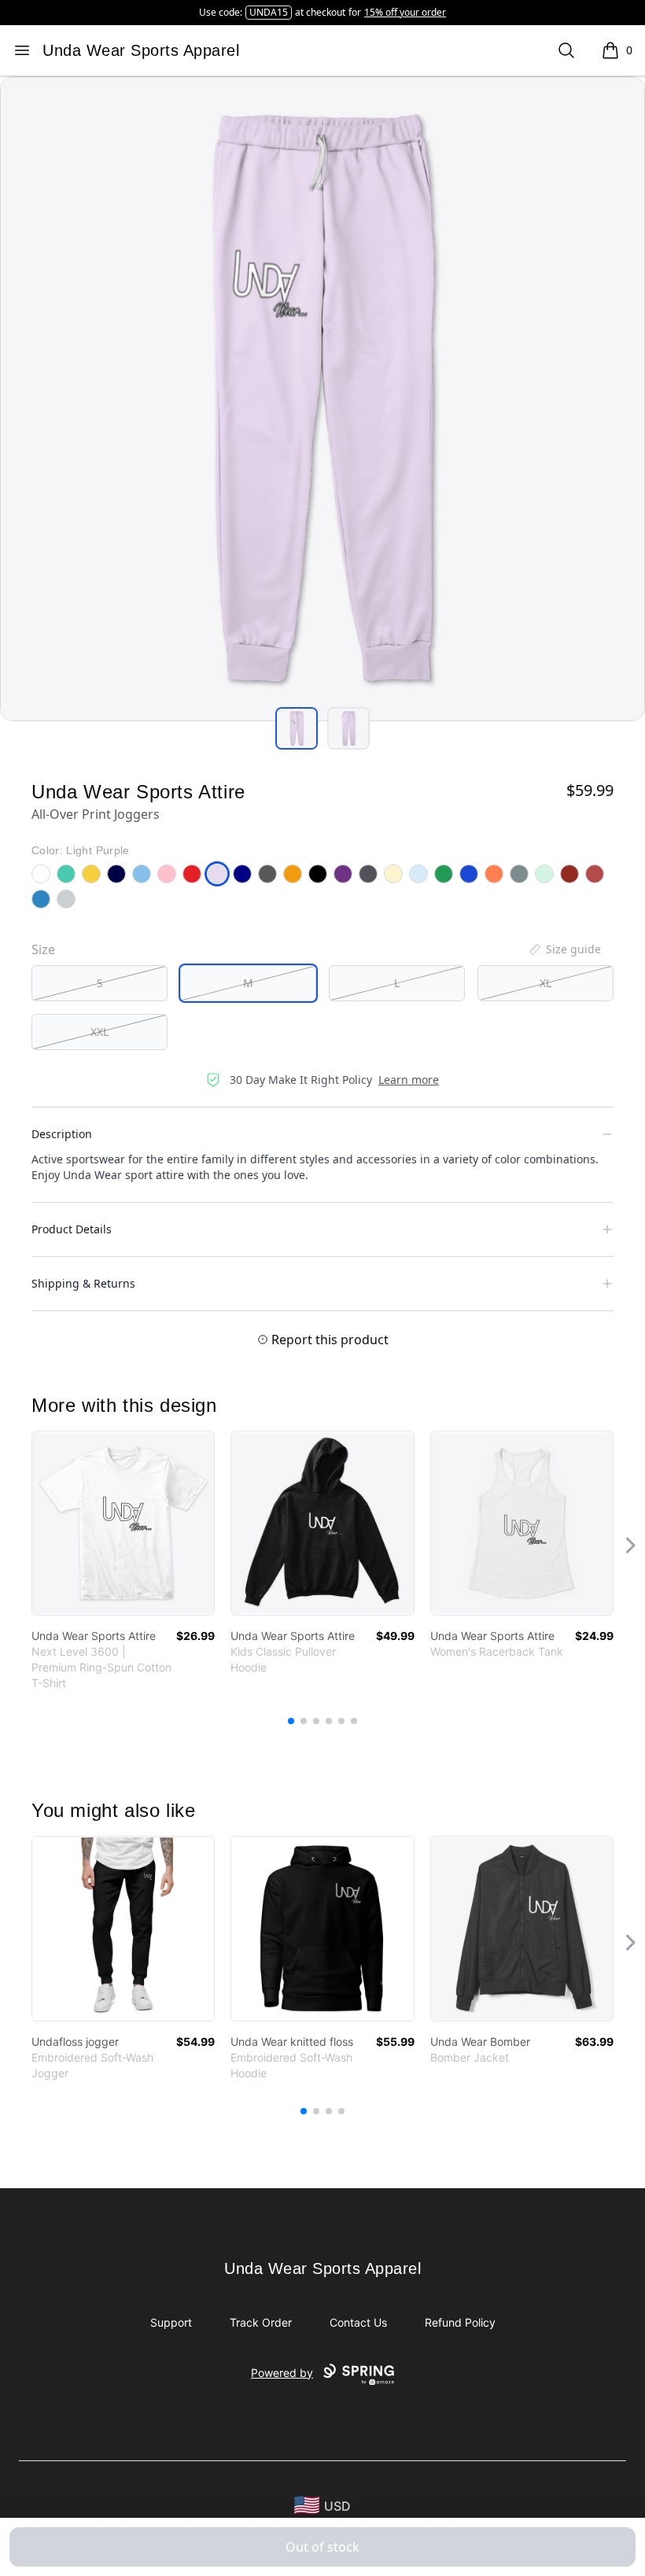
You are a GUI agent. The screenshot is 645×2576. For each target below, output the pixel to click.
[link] (123, 1523)
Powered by (282, 2373)
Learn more (409, 1080)
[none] (564, 949)
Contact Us (358, 2322)
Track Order (261, 2322)
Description (62, 1134)
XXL (100, 1032)
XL (545, 983)
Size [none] (43, 949)
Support (171, 2322)
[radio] (100, 983)
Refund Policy (460, 2322)
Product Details (72, 1229)
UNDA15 (269, 12)
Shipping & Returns (83, 1283)
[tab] (297, 728)
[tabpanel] (322, 399)
